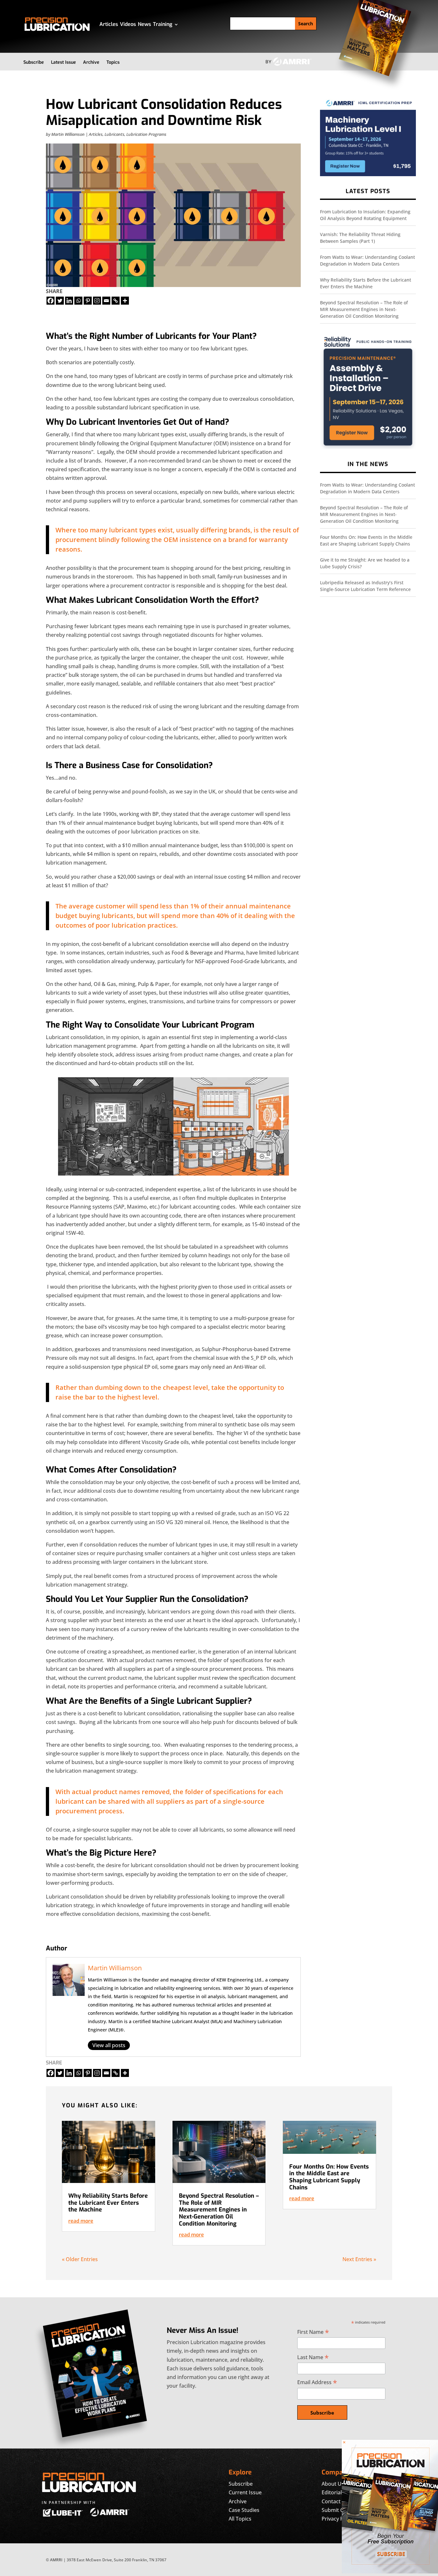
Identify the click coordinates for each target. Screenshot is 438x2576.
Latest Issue (63, 62)
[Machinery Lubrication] (368, 174)
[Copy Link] (116, 301)
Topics (113, 62)
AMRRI (56, 2560)
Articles (109, 24)
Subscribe (34, 62)
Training (163, 24)
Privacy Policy (338, 2519)
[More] (125, 301)
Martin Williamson (68, 134)
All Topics (240, 2519)
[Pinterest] (88, 301)
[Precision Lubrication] (390, 2572)
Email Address (317, 2382)
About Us (333, 2484)
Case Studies (244, 2510)
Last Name (313, 2357)
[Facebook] (51, 301)
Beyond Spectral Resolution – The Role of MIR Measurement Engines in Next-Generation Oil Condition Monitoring (364, 309)
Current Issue (245, 2492)
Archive (91, 62)
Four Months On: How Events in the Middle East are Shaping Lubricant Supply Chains (329, 2177)
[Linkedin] (69, 301)
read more (81, 2221)
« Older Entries (80, 2259)
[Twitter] (60, 301)
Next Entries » (359, 2259)
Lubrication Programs (146, 134)
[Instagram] (97, 301)
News (144, 24)
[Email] (106, 301)
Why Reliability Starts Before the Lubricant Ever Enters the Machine (108, 2203)
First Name (313, 2332)
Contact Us (335, 2501)
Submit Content (341, 2510)
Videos (128, 24)
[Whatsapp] (78, 301)
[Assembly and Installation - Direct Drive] (368, 447)
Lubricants (114, 134)
